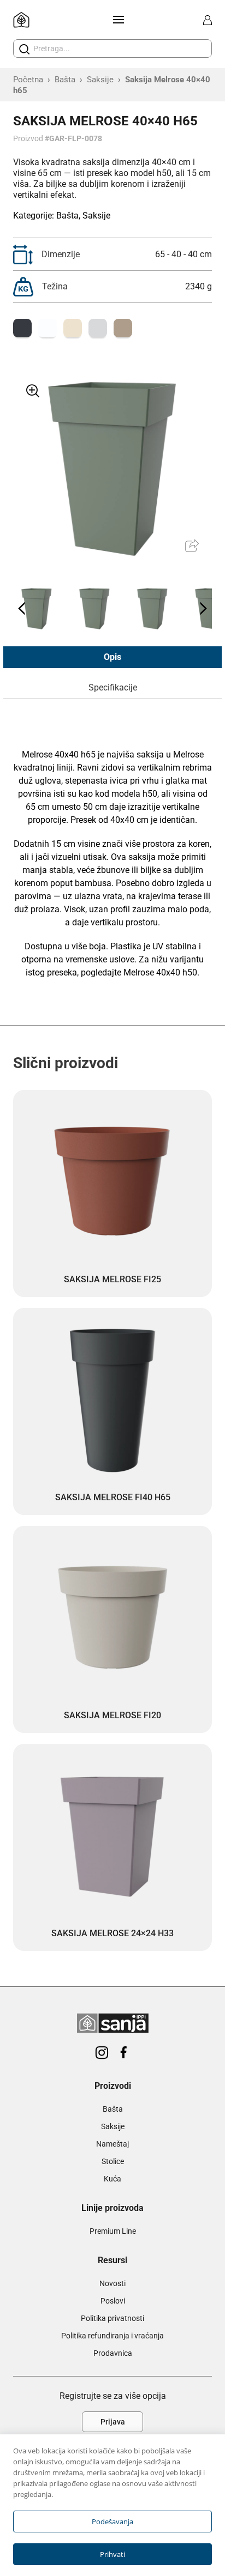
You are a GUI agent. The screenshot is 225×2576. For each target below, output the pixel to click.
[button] (37, 609)
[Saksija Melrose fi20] (112, 1619)
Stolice (113, 2161)
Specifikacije (113, 687)
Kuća (112, 2179)
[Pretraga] (25, 49)
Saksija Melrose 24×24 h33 (112, 1933)
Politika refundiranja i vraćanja (112, 2336)
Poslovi (113, 2301)
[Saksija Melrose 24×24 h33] (112, 1836)
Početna (28, 80)
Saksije (100, 80)
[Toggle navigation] (116, 20)
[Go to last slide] (22, 609)
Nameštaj (112, 2144)
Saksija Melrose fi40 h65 (113, 1497)
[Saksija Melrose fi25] (112, 1183)
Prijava (113, 2422)
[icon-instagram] (102, 2053)
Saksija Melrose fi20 (112, 1715)
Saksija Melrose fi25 (112, 1279)
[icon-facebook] (123, 2053)
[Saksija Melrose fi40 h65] (112, 1401)
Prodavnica (113, 2353)
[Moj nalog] (208, 20)
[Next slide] (203, 609)
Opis (112, 657)
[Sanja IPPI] (21, 20)
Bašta (65, 80)
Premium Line (113, 2231)
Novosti (112, 2283)
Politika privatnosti (112, 2318)
